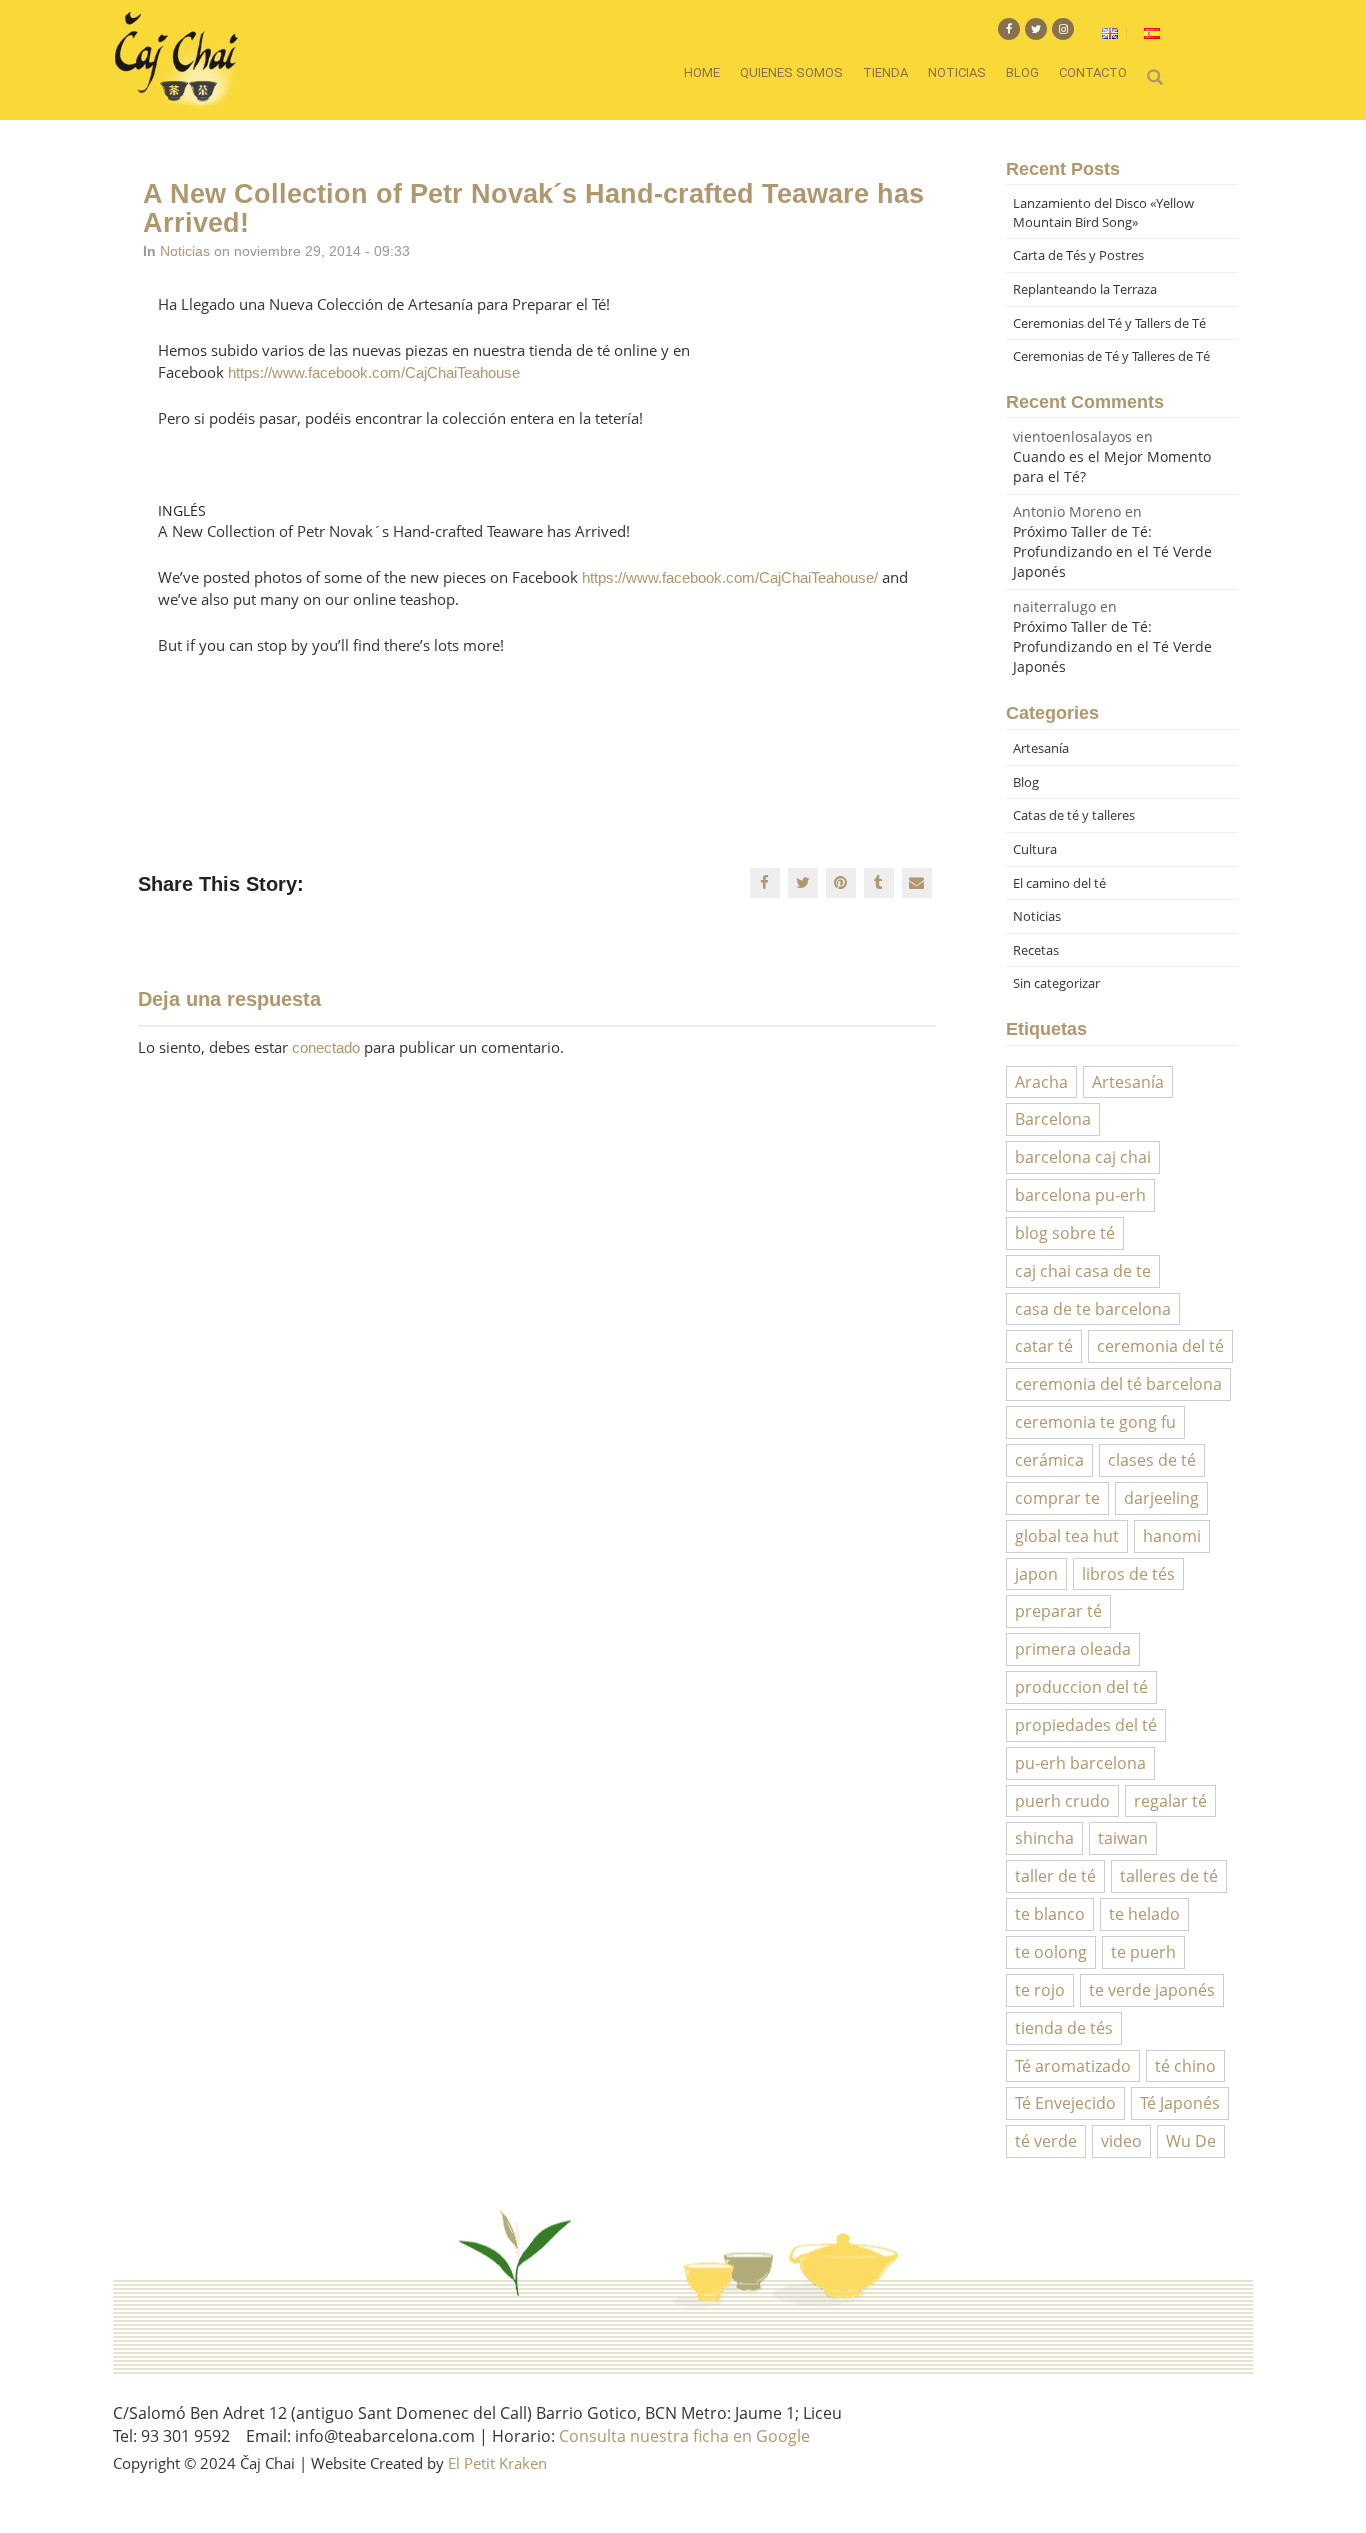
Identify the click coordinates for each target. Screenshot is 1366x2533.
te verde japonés (1152, 1990)
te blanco (1050, 1914)
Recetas (1036, 950)
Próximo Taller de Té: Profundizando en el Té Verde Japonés (1112, 551)
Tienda (885, 72)
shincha (1044, 1838)
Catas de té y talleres (1074, 815)
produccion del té (1081, 1687)
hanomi (1172, 1536)
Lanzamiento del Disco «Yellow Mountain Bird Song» (1103, 212)
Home (702, 72)
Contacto (1093, 72)
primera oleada (1073, 1649)
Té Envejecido (1065, 2103)
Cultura (1035, 849)
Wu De (1191, 2141)
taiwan (1123, 1838)
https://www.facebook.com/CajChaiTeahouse (374, 372)
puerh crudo (1062, 1801)
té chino (1185, 2066)
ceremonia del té (1160, 1346)
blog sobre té (1065, 1233)
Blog (1022, 72)
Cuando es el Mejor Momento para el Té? (1112, 466)
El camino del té (1059, 883)
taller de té (1055, 1876)
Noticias (957, 72)
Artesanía (1041, 748)
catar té (1044, 1346)
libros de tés (1128, 1574)
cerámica (1049, 1460)
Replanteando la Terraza (1085, 289)
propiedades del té (1086, 1725)
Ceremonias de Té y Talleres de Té (1111, 356)
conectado (326, 1047)
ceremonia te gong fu (1095, 1422)
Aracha (1041, 1082)
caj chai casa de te (1083, 1271)
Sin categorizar (1056, 983)
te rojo (1040, 1990)
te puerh (1143, 1952)
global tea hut (1067, 1536)
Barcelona (1053, 1119)
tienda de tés (1064, 2028)
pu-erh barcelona (1080, 1763)
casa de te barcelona (1093, 1309)
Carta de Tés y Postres (1078, 255)
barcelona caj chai (1083, 1157)
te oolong (1051, 1952)
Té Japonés (1180, 2103)
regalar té (1170, 1801)
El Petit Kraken (497, 2463)
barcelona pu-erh (1080, 1195)
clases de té (1152, 1460)
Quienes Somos (791, 72)
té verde (1046, 2141)
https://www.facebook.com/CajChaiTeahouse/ (730, 577)
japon (1036, 1574)
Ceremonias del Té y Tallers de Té (1109, 323)
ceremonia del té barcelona (1118, 1384)
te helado (1144, 1914)
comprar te (1057, 1498)
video (1121, 2141)
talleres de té (1169, 1876)
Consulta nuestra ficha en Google (684, 2436)
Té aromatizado (1073, 2066)
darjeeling (1161, 1498)
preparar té (1058, 1611)
